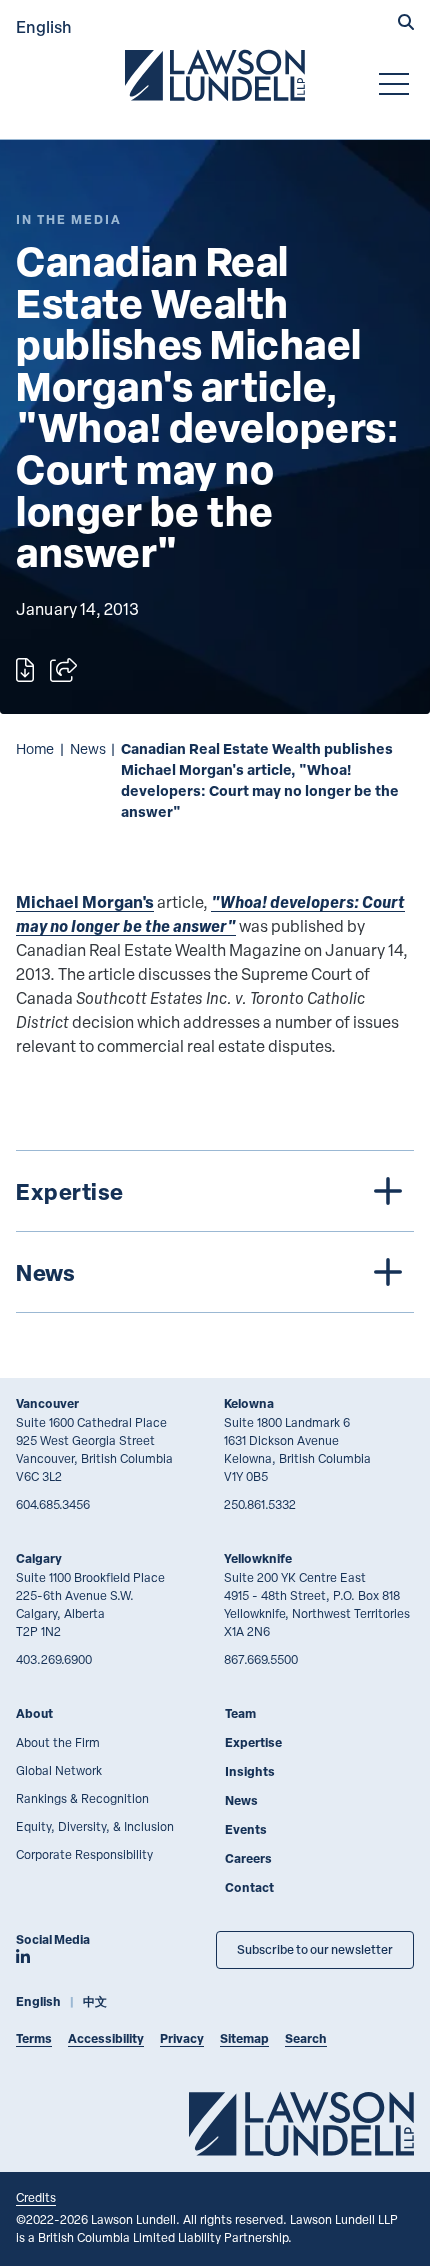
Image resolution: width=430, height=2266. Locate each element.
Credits (36, 2197)
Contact (249, 1887)
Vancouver (47, 1403)
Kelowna (249, 1403)
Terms (34, 2038)
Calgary (39, 1558)
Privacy (182, 2038)
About (34, 1713)
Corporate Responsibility (84, 1854)
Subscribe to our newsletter (315, 1949)
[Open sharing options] (63, 670)
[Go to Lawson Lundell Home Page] (215, 75)
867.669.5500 (261, 1659)
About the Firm (58, 1742)
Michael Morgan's (85, 901)
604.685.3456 (53, 1504)
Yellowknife (258, 1558)
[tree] (215, 1231)
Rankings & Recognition (82, 1798)
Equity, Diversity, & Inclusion (95, 1826)
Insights (250, 1771)
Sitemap (244, 2038)
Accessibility (106, 2038)
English (44, 26)
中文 (95, 2001)
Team (240, 1713)
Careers (248, 1858)
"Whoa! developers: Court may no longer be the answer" (210, 913)
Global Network (59, 1770)
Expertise (253, 1742)
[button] (406, 24)
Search (306, 2038)
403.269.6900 (54, 1659)
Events (246, 1829)
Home (35, 748)
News (88, 748)
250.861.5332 (260, 1504)
